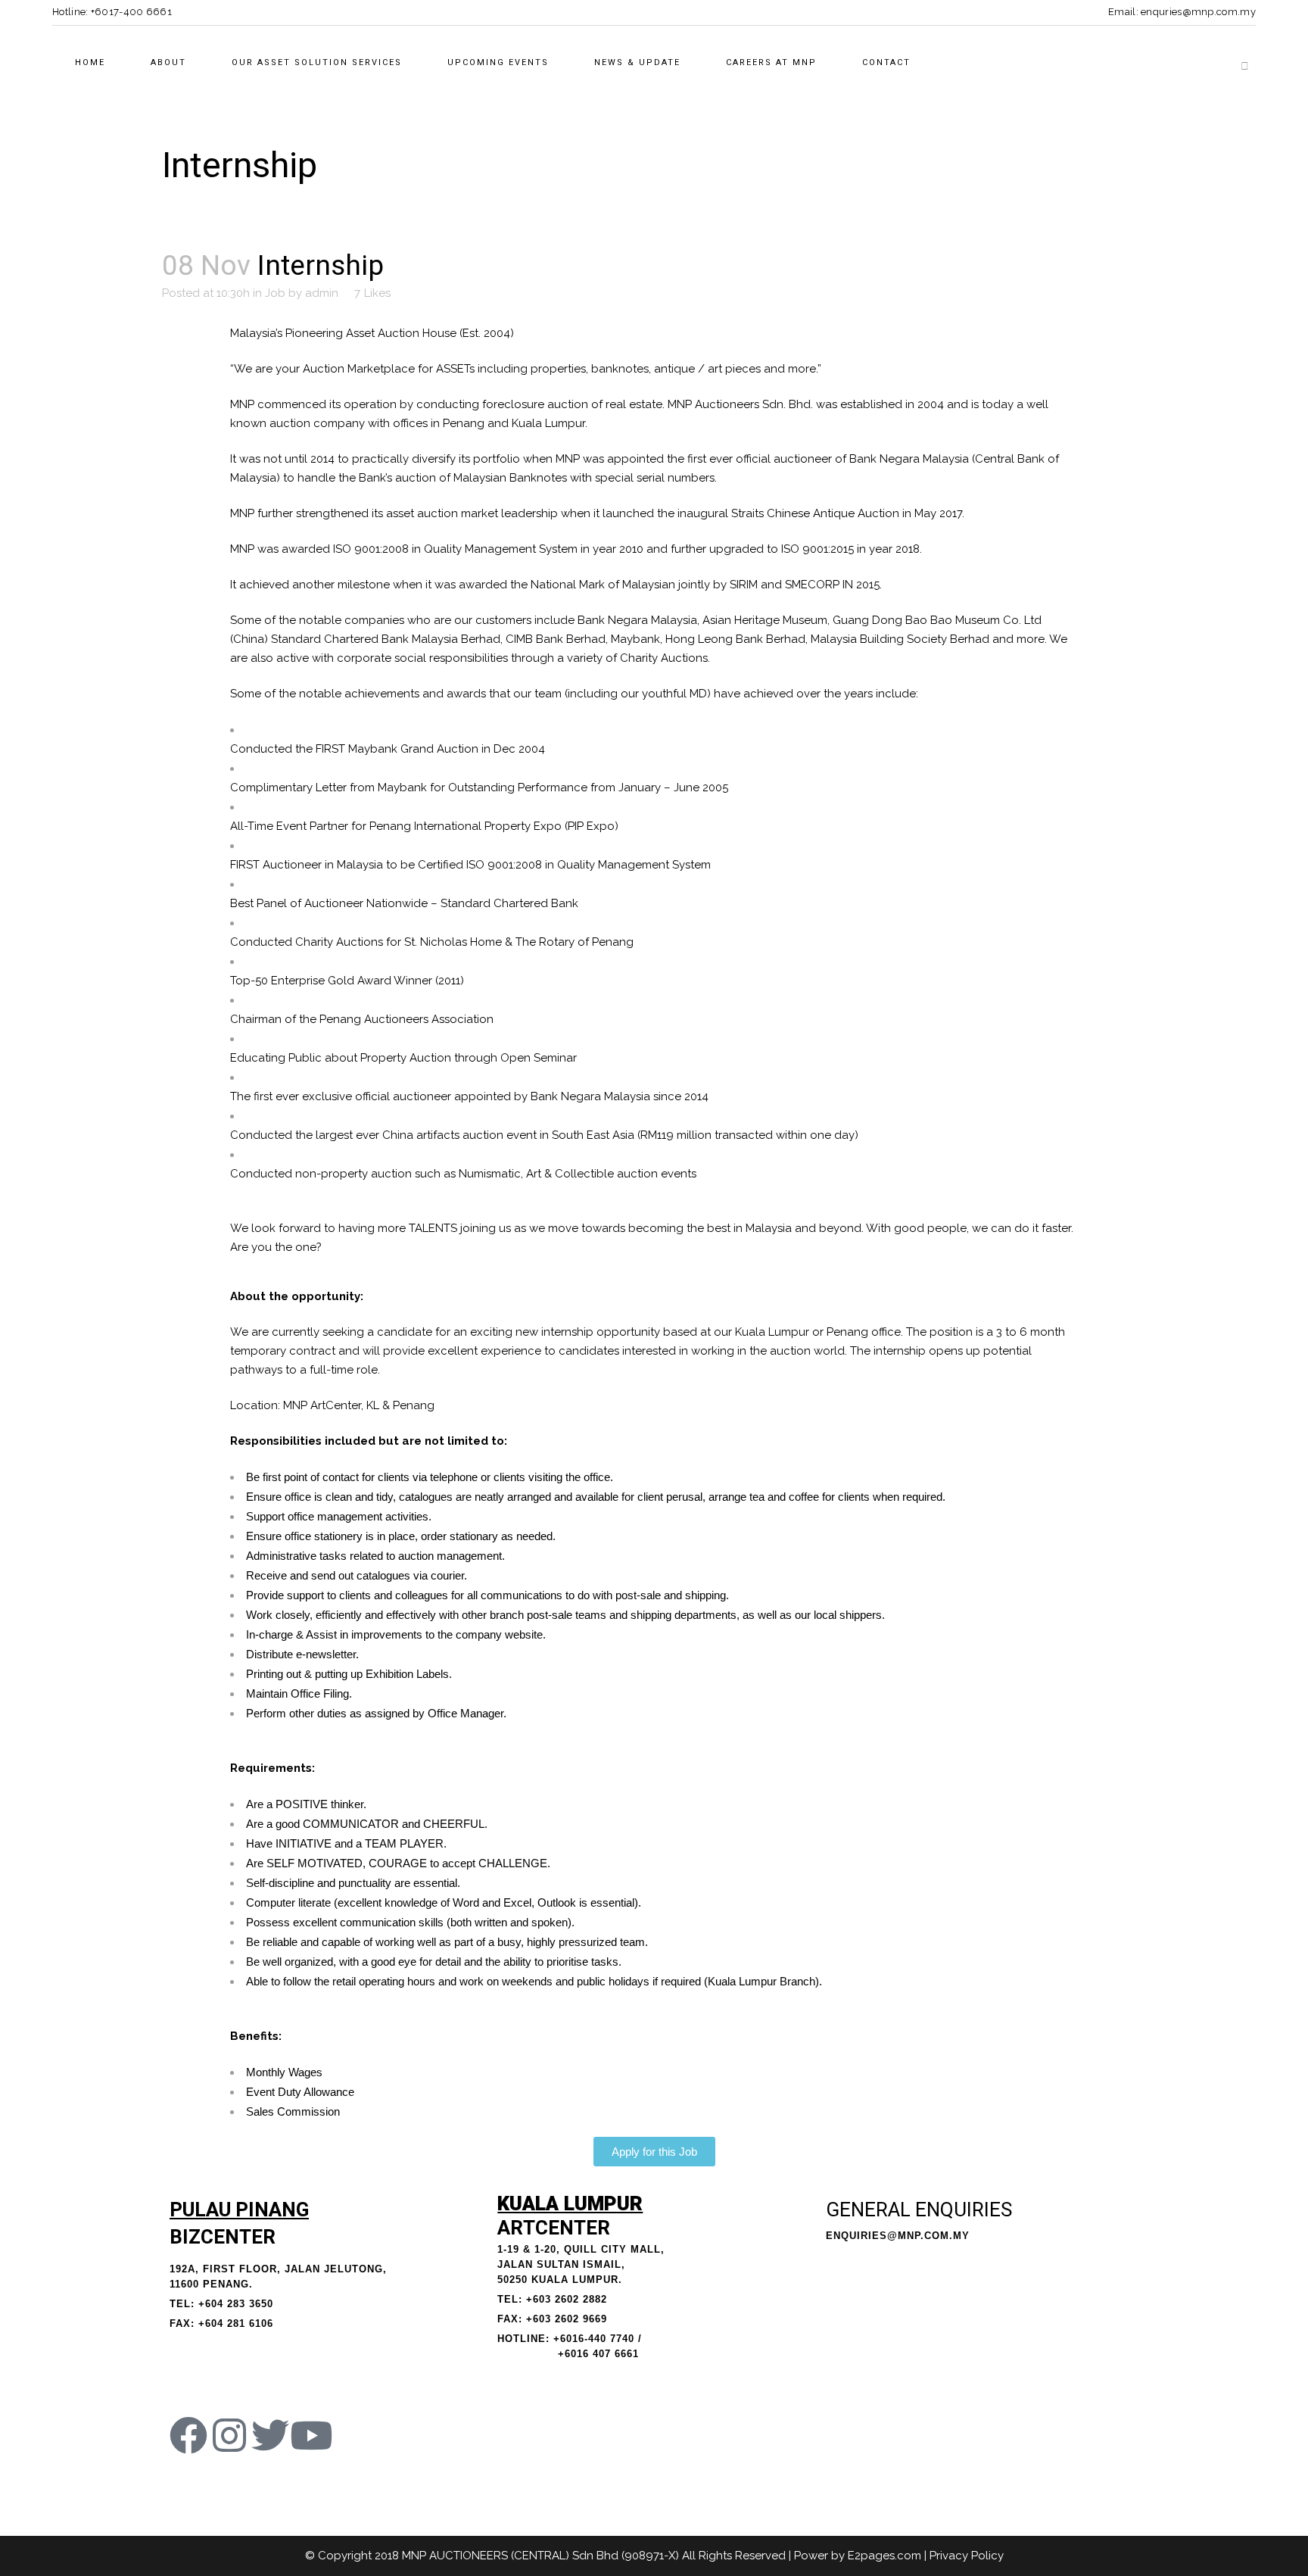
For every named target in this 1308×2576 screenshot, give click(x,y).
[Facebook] (188, 2435)
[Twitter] (270, 2435)
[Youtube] (311, 2435)
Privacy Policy (967, 2556)
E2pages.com (884, 2556)
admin (322, 293)
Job (275, 293)
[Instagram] (229, 2435)
